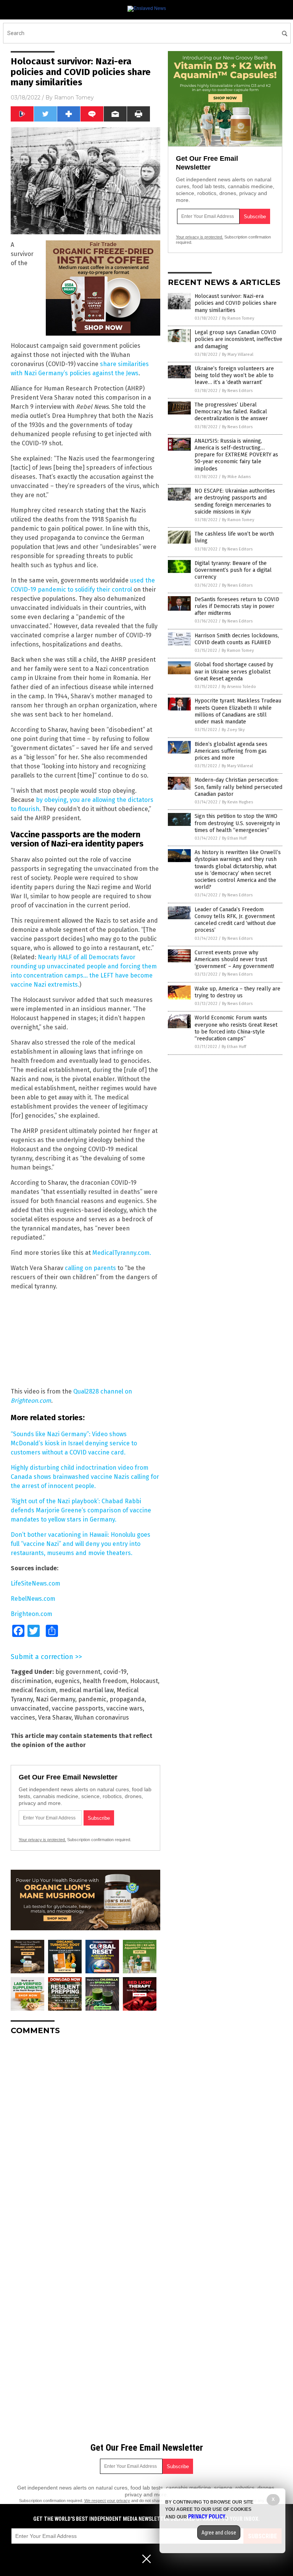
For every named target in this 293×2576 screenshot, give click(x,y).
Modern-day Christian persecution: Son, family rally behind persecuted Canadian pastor (238, 787)
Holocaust (144, 1681)
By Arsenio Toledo (239, 687)
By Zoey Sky (233, 730)
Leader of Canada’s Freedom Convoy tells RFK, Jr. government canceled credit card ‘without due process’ (235, 920)
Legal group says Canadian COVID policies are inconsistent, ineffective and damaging (238, 339)
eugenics (67, 1681)
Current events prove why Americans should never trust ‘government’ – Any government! (234, 959)
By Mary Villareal (238, 354)
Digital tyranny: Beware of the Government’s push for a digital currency (233, 570)
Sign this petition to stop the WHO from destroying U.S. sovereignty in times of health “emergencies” (237, 823)
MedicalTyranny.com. (122, 1253)
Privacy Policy (207, 2517)
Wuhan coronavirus (102, 1718)
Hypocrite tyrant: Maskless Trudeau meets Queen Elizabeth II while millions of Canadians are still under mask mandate (238, 711)
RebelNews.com (33, 1599)
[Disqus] (85, 2136)
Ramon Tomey (74, 98)
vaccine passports (78, 1708)
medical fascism (33, 1690)
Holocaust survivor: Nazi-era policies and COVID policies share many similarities (236, 303)
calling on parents (90, 1268)
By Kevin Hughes (237, 802)
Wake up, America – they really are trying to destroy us (237, 992)
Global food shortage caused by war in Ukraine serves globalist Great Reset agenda (234, 671)
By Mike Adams (236, 477)
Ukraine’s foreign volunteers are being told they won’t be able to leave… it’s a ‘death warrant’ (234, 375)
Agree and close (219, 2533)
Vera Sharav (55, 1718)
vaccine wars (125, 1708)
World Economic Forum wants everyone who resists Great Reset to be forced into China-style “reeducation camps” (236, 1028)
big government (78, 1672)
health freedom (105, 1681)
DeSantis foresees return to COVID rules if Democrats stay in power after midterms (237, 606)
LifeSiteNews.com (35, 1583)
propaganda (127, 1699)
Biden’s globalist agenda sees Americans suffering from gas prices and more (231, 751)
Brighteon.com (31, 1614)
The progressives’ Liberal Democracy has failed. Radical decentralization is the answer (231, 412)
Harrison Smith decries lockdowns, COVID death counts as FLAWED (237, 639)
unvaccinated (30, 1708)
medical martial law (86, 1690)
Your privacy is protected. (42, 1840)
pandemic (92, 1699)
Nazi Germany (56, 1699)
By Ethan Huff (234, 838)
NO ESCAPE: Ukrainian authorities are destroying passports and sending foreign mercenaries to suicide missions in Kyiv (235, 501)
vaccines (23, 1718)
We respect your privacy (107, 2501)
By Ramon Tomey (238, 318)
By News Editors (237, 391)
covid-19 (115, 1672)
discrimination (31, 1681)
